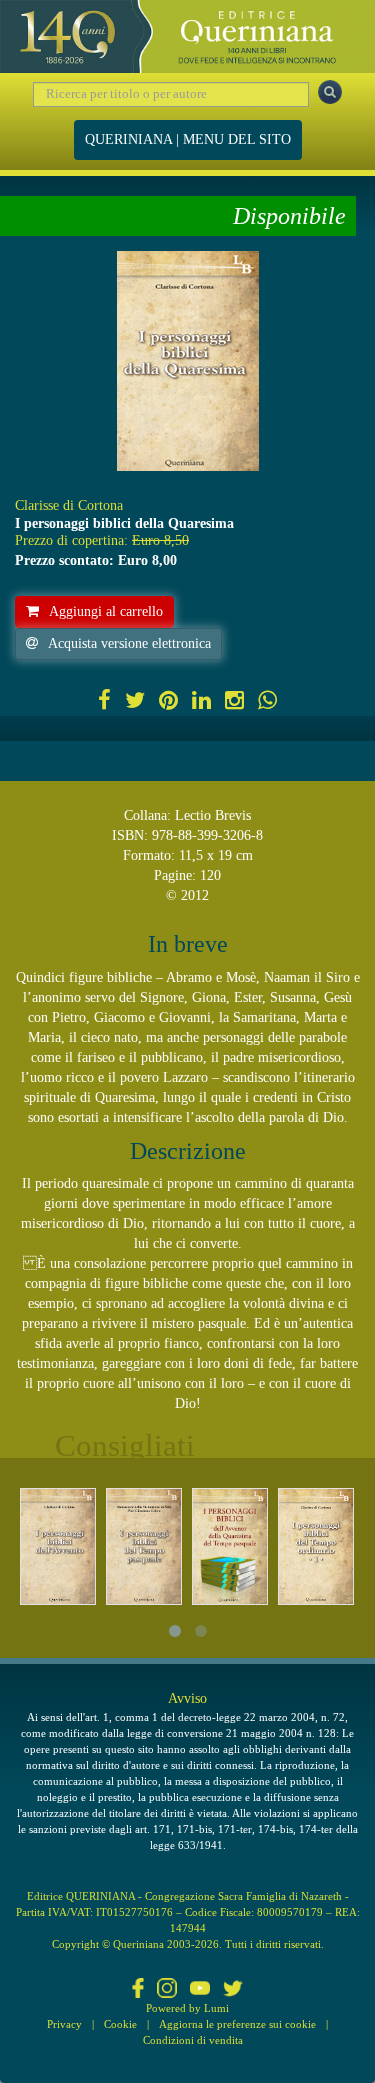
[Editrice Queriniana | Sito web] (187, 36)
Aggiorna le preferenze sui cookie (237, 2024)
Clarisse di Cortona (69, 505)
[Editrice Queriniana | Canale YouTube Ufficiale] (200, 1990)
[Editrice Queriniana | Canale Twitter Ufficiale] (233, 1990)
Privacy (64, 2024)
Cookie (120, 2024)
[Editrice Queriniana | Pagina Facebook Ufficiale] (138, 1990)
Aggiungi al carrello (106, 611)
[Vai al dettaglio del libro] (58, 1546)
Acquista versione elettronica (129, 643)
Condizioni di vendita (193, 2040)
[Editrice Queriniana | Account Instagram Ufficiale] (167, 1990)
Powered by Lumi (187, 2008)
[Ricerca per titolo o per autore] (330, 92)
